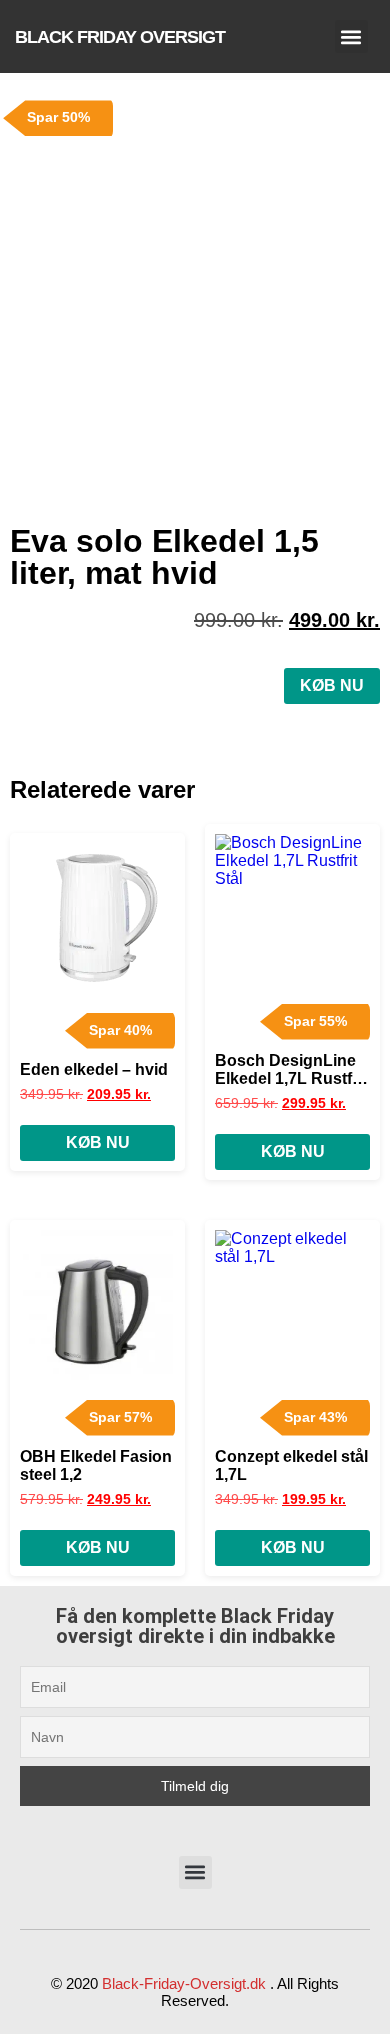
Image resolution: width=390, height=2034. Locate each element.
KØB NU (332, 685)
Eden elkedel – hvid (94, 1069)
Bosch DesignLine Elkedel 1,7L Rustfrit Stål (291, 1070)
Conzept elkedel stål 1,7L (291, 1465)
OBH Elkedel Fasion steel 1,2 (96, 1465)
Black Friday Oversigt (120, 37)
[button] (351, 36)
